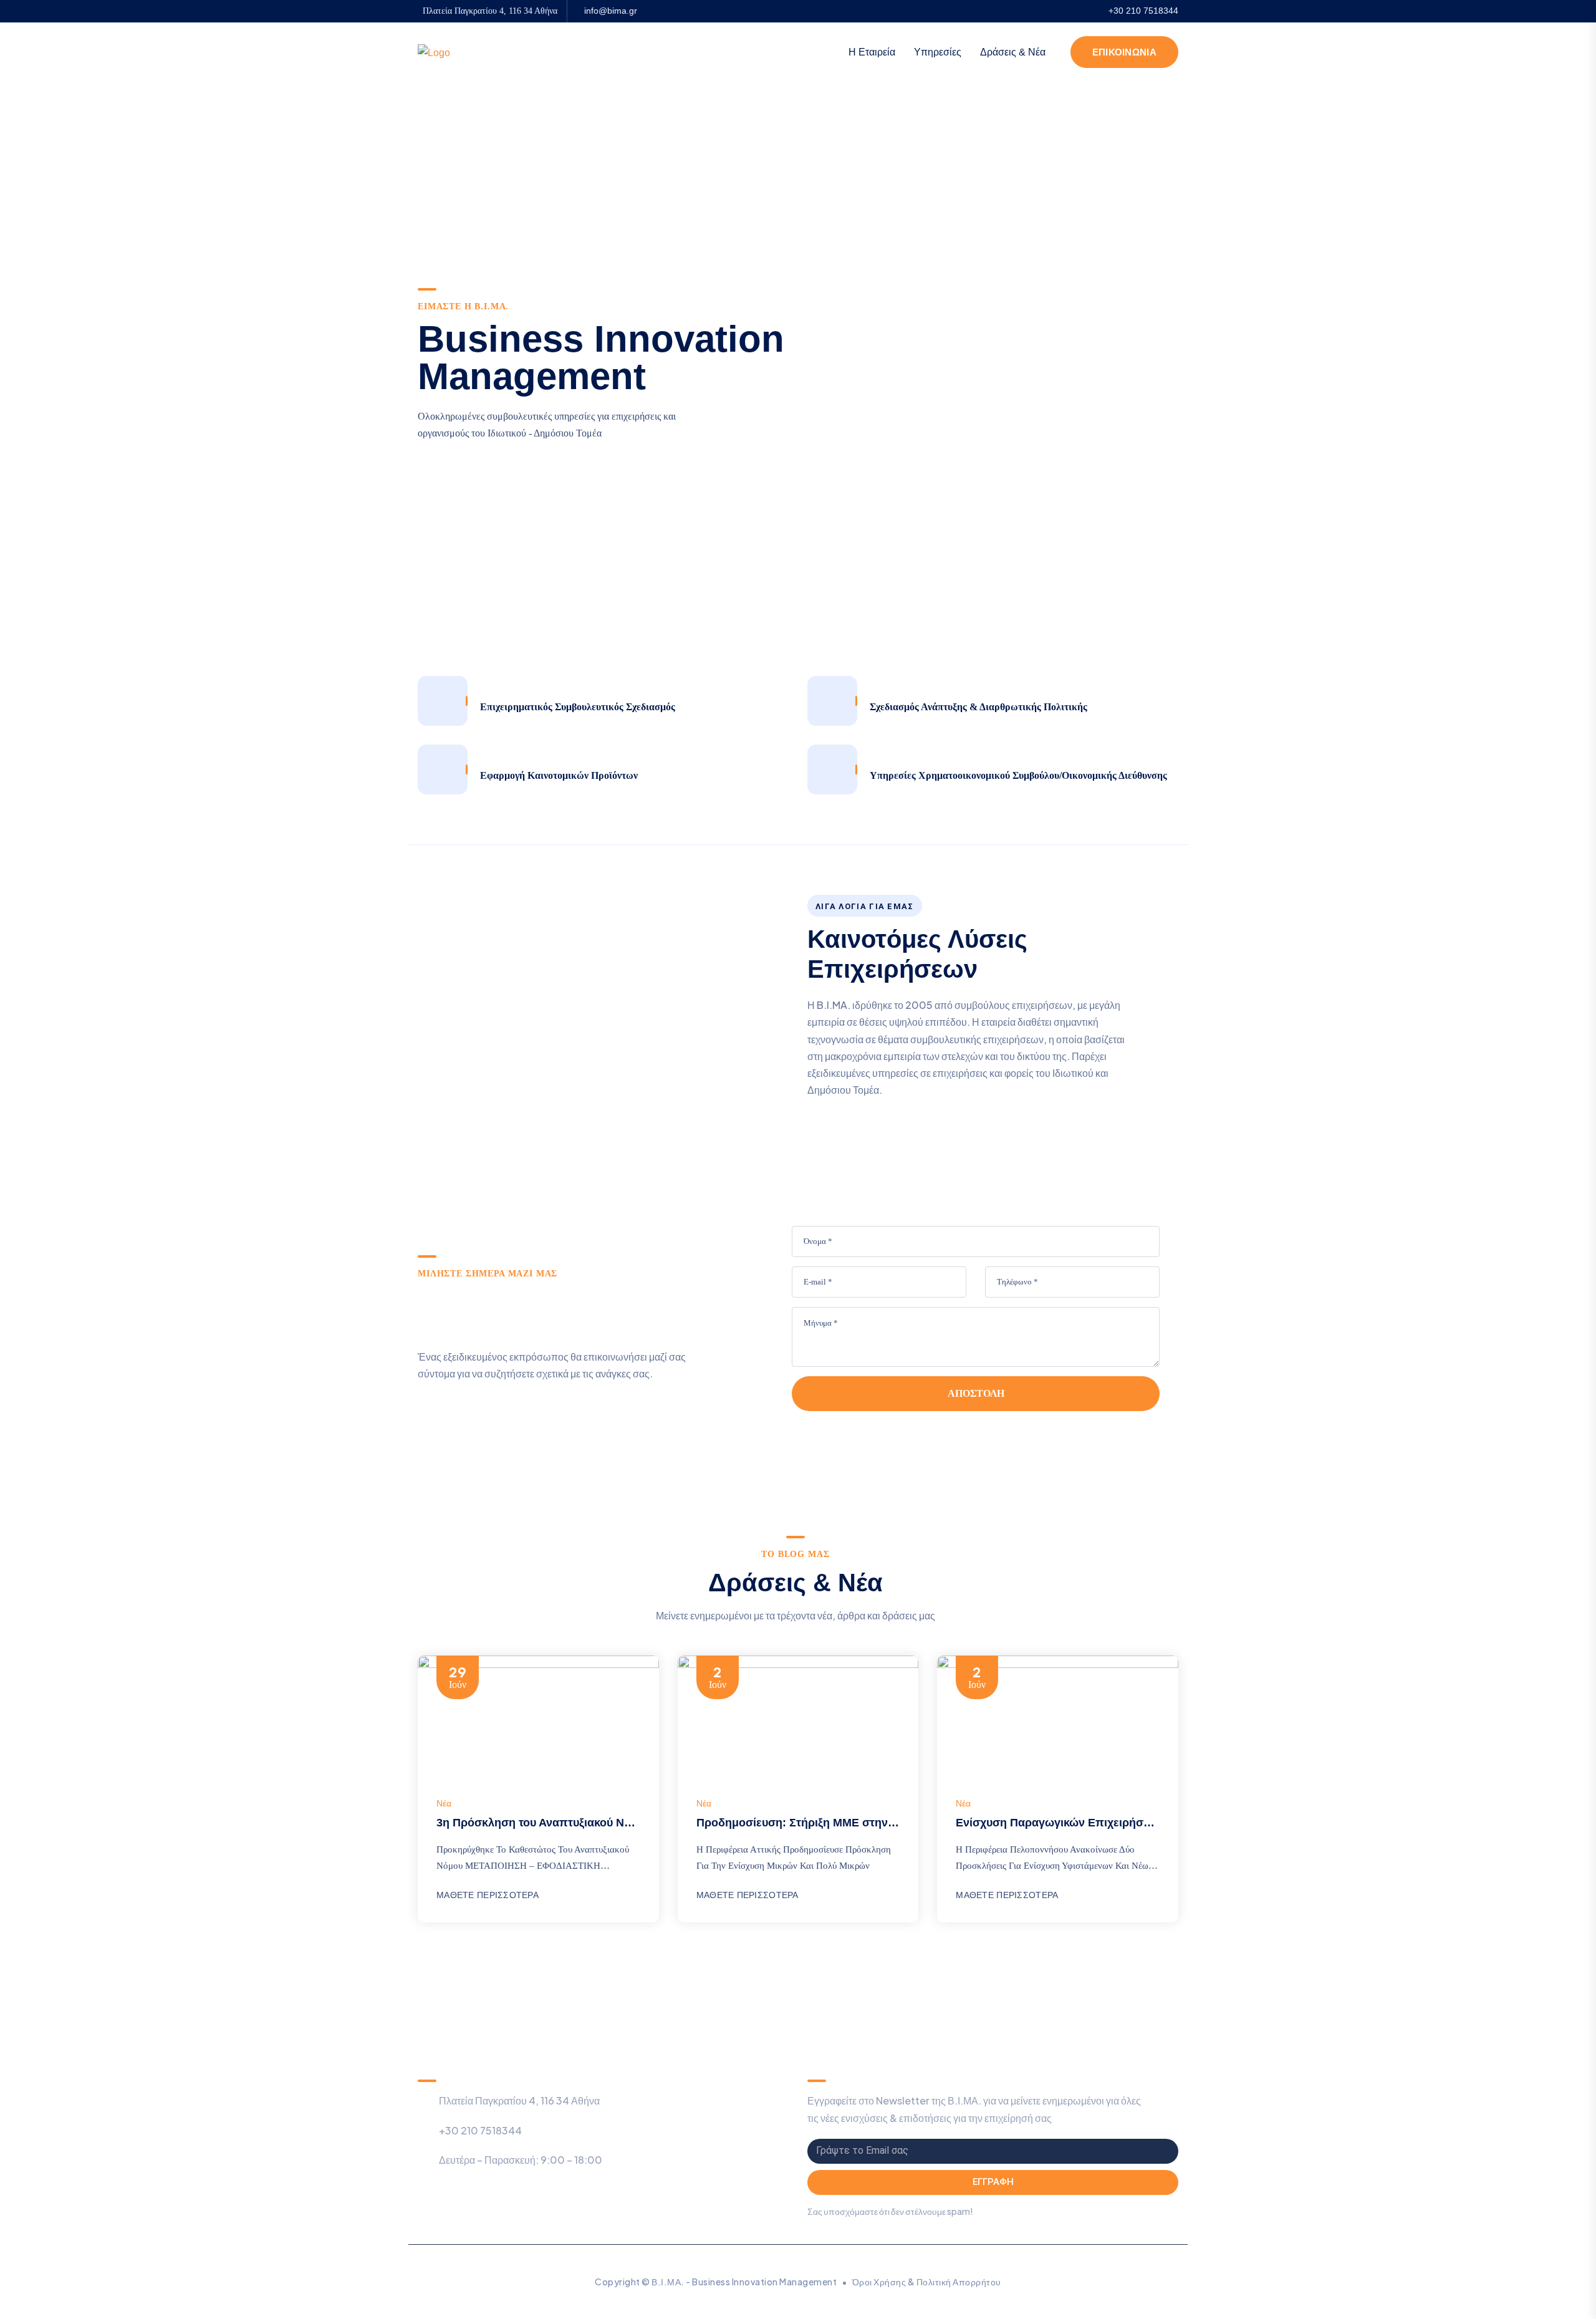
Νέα (444, 1803)
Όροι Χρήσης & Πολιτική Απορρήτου (927, 2282)
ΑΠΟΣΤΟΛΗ (976, 1393)
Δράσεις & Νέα (1013, 52)
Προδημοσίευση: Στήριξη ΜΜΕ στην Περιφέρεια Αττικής (844, 1823)
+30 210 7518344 (1143, 11)
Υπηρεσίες (938, 52)
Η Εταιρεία (872, 52)
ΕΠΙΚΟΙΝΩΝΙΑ (1124, 52)
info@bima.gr (611, 11)
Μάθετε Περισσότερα (488, 1895)
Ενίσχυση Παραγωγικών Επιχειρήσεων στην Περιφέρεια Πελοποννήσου (1148, 1823)
